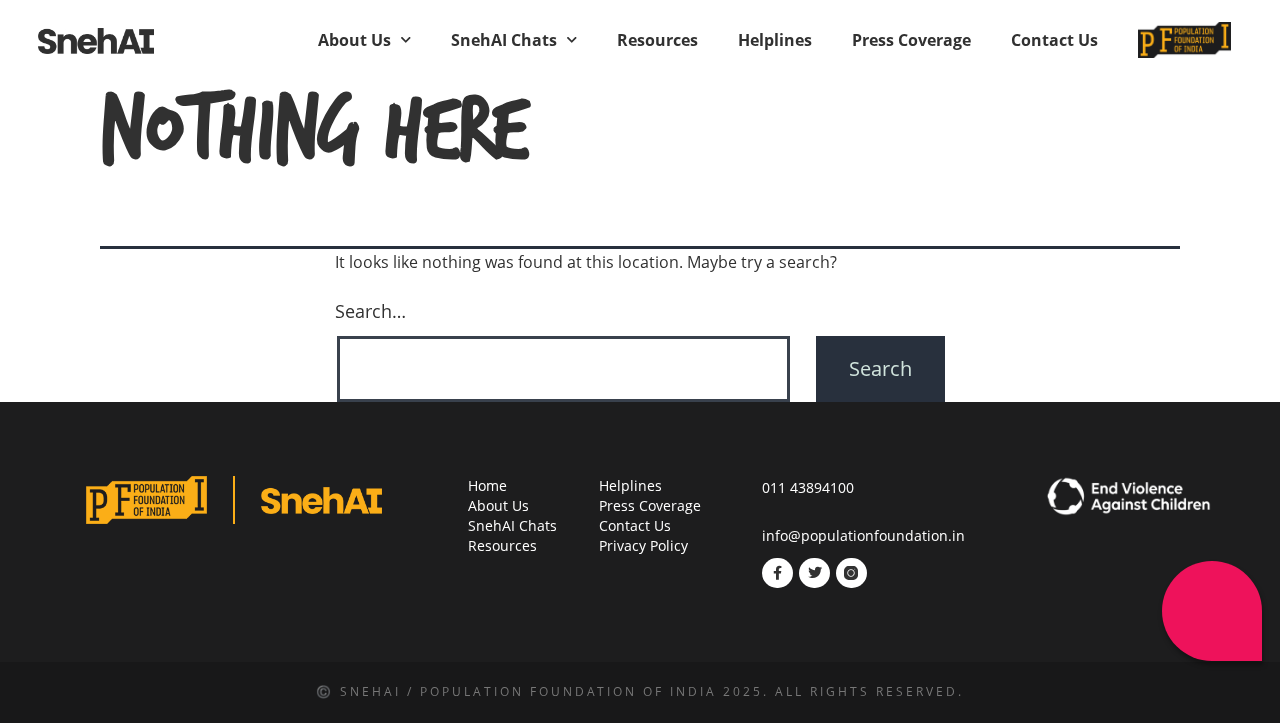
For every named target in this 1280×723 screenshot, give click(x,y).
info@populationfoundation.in (863, 535)
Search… (370, 311)
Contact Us (1054, 40)
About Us (354, 40)
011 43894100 (808, 487)
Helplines (775, 40)
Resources (657, 40)
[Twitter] (814, 573)
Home (487, 485)
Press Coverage (911, 40)
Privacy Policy (643, 545)
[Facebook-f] (777, 573)
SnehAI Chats (504, 40)
